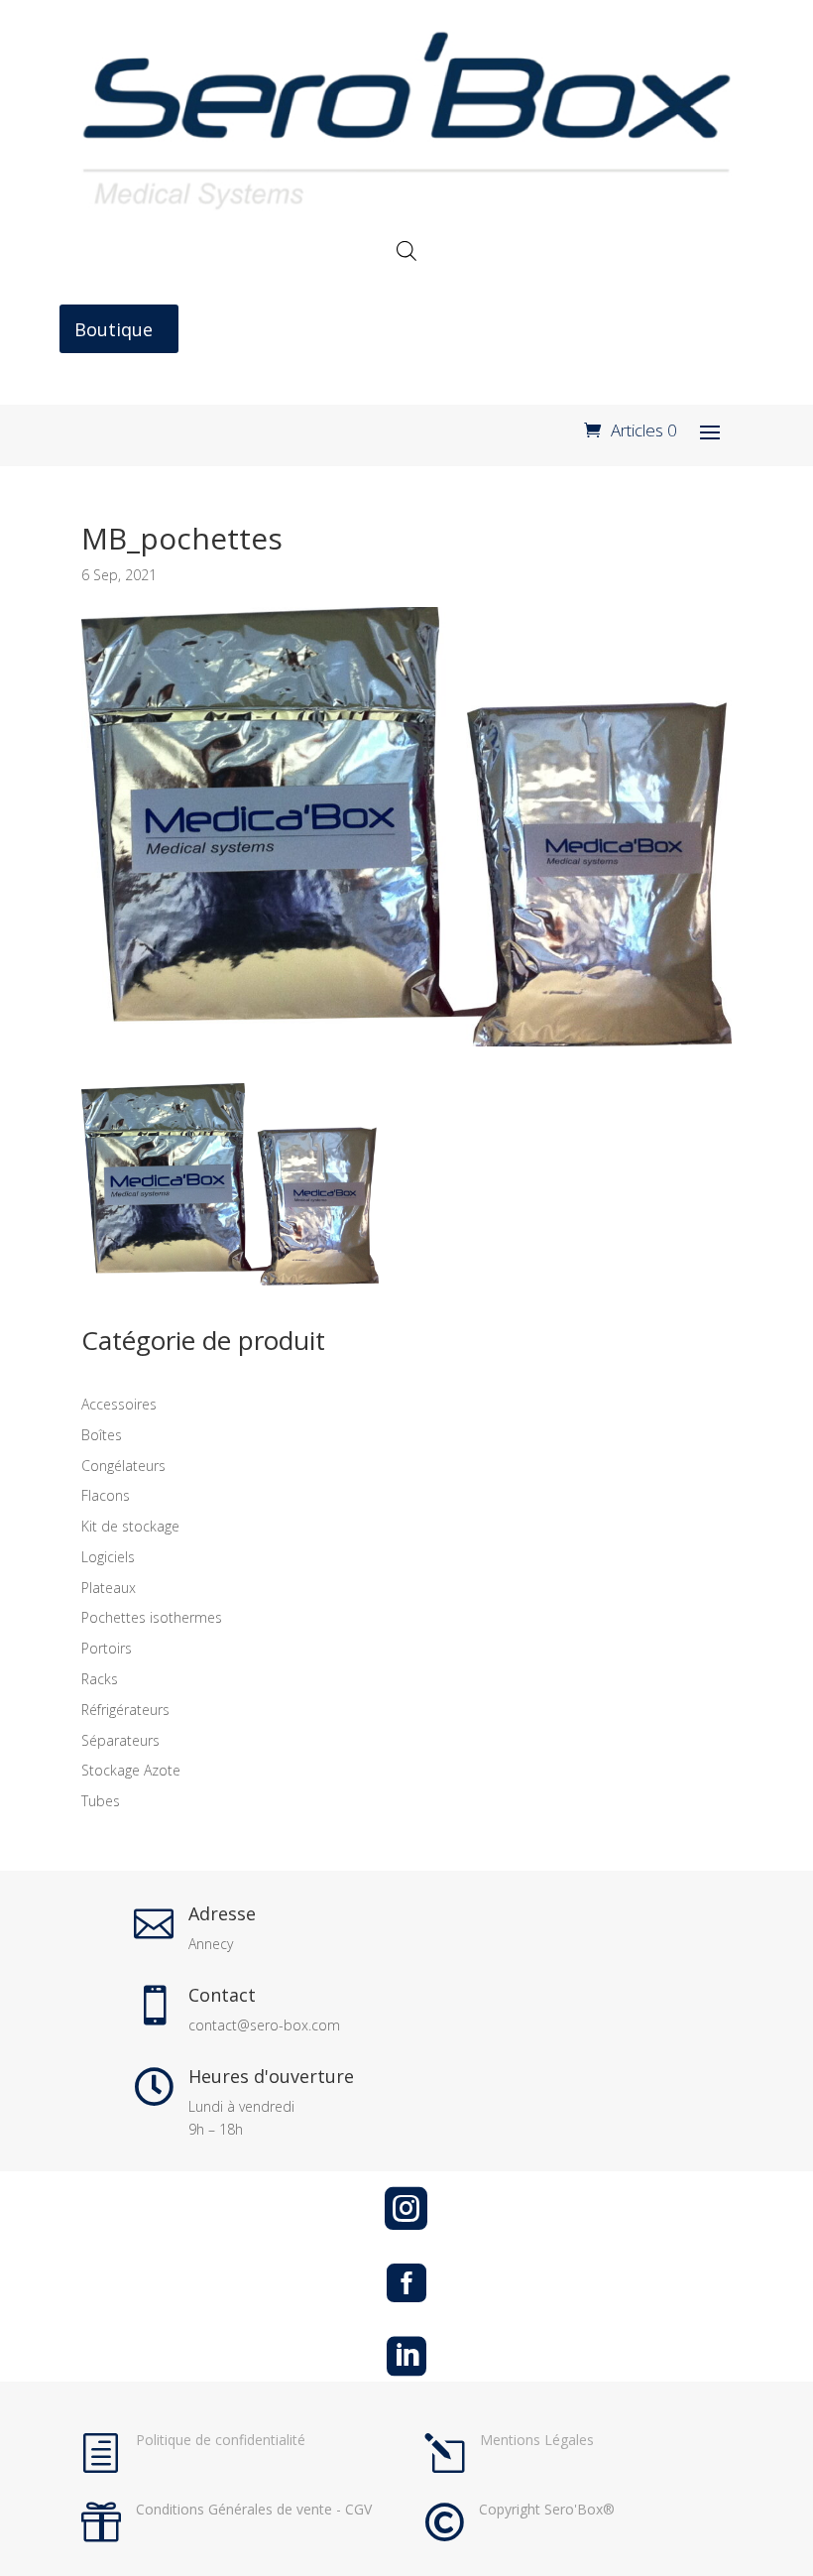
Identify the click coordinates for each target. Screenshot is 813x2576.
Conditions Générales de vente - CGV (254, 2509)
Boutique (114, 329)
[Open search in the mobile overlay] (406, 250)
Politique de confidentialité (221, 2440)
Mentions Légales (537, 2440)
